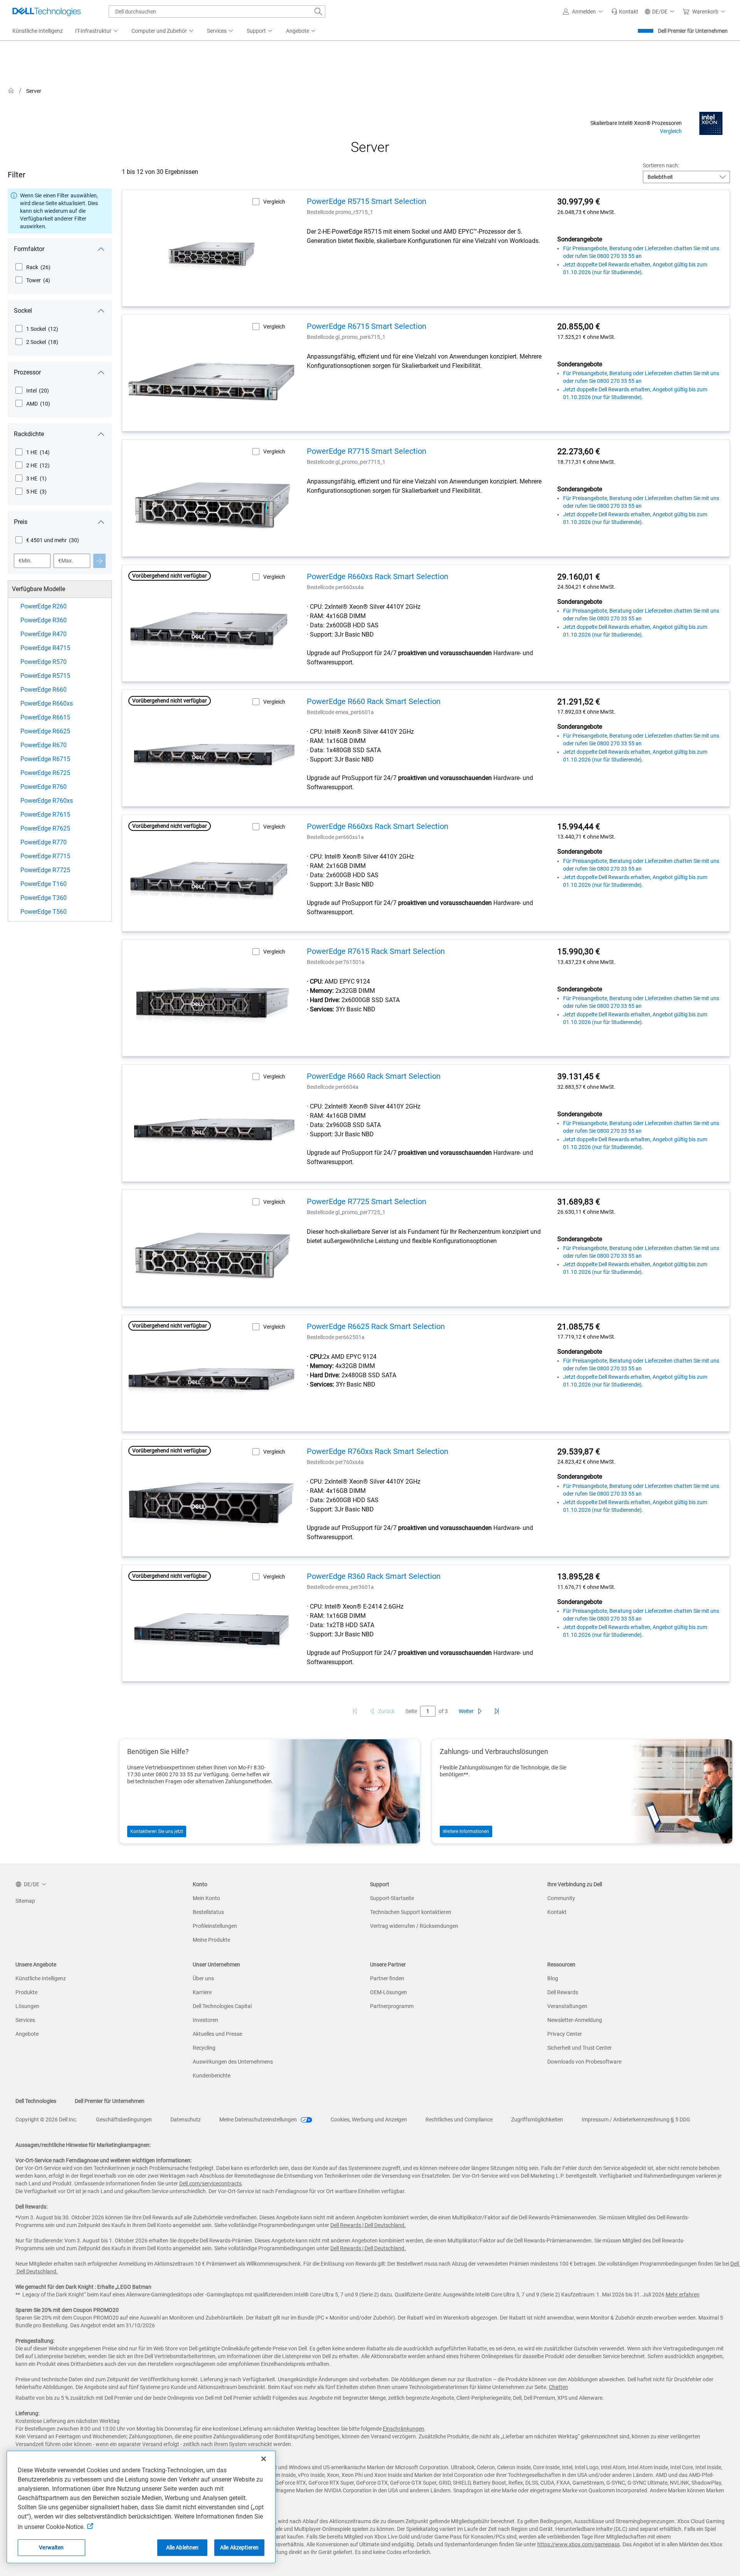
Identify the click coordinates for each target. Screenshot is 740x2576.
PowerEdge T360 (44, 898)
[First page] (355, 1711)
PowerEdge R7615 (45, 815)
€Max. (66, 561)
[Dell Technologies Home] (47, 12)
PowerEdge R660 (44, 690)
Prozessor (27, 372)
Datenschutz (186, 2119)
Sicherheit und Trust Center (579, 2048)
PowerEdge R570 (44, 662)
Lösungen (27, 2006)
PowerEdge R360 (44, 620)
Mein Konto (206, 1898)
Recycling (204, 2048)
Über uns (203, 1978)
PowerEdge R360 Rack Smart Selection (374, 1576)
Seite (411, 1711)
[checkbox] (33, 267)
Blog (553, 1978)
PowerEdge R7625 (45, 828)
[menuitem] (97, 31)
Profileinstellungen (215, 1926)
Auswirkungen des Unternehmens (233, 2062)
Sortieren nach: (661, 165)
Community (561, 1898)
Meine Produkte (211, 1940)
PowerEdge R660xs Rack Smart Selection (378, 576)
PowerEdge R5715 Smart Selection (367, 201)
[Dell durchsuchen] (318, 12)
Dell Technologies (36, 2101)
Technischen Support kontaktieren (411, 1912)
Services (25, 2020)
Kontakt (557, 1912)
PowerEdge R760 (44, 787)
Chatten (558, 2387)
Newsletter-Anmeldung (575, 2020)
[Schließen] (264, 2459)
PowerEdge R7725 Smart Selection (367, 1201)
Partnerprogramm (392, 2006)
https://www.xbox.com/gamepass (579, 2544)
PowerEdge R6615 (45, 717)
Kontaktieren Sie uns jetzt (157, 1831)
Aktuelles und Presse (217, 2034)
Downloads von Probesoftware (584, 2062)
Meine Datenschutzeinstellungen (259, 2119)
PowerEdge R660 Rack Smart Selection (374, 701)
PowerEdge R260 (44, 606)
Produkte (26, 1992)
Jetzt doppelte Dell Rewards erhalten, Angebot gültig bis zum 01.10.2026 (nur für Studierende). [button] (635, 268)
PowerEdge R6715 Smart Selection (367, 326)
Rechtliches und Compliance (459, 2119)
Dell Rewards (563, 1992)
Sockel (23, 311)
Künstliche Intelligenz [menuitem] (38, 31)
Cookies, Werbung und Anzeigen (369, 2119)
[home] (11, 91)
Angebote (27, 2034)
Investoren (205, 2020)
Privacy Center (565, 2034)
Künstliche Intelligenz (41, 1978)
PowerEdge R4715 (45, 648)
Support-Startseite (392, 1898)
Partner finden (387, 1978)
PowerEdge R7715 (45, 856)
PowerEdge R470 (44, 634)
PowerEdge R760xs (47, 801)
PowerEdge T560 (44, 912)
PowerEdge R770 (44, 842)
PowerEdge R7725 (45, 870)
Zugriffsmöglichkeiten (537, 2119)
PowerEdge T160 (44, 884)
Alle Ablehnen (182, 2547)
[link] (625, 12)
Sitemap (25, 1901)
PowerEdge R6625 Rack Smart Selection (376, 1326)
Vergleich (671, 131)
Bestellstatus (208, 1912)
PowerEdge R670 (44, 745)
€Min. (25, 561)
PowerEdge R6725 (45, 773)
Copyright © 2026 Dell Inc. (46, 2119)
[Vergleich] (711, 123)
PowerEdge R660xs (47, 703)
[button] (584, 12)
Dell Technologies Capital (222, 2006)
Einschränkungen (404, 2429)
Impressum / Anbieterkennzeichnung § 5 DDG (636, 2119)
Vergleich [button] (274, 202)
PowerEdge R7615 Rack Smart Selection (376, 951)
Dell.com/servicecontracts (210, 2183)
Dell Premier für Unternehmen (693, 31)
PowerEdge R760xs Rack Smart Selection (378, 1451)
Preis (21, 522)
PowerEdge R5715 (45, 676)
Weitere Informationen (466, 1831)
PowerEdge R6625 (45, 731)
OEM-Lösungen (388, 1992)
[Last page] (497, 1711)
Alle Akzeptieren (239, 2547)
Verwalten (51, 2547)
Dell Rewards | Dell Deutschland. (368, 2225)
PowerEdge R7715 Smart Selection (367, 451)
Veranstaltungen (567, 2006)
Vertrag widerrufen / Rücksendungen (414, 1926)
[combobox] (217, 12)
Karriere (202, 1992)
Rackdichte (29, 434)
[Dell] (544, 92)
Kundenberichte (212, 2076)
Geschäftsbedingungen (124, 2119)
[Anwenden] (99, 561)
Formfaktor (29, 249)
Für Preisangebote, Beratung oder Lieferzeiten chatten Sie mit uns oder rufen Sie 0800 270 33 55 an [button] (641, 252)
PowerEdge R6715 (45, 759)
